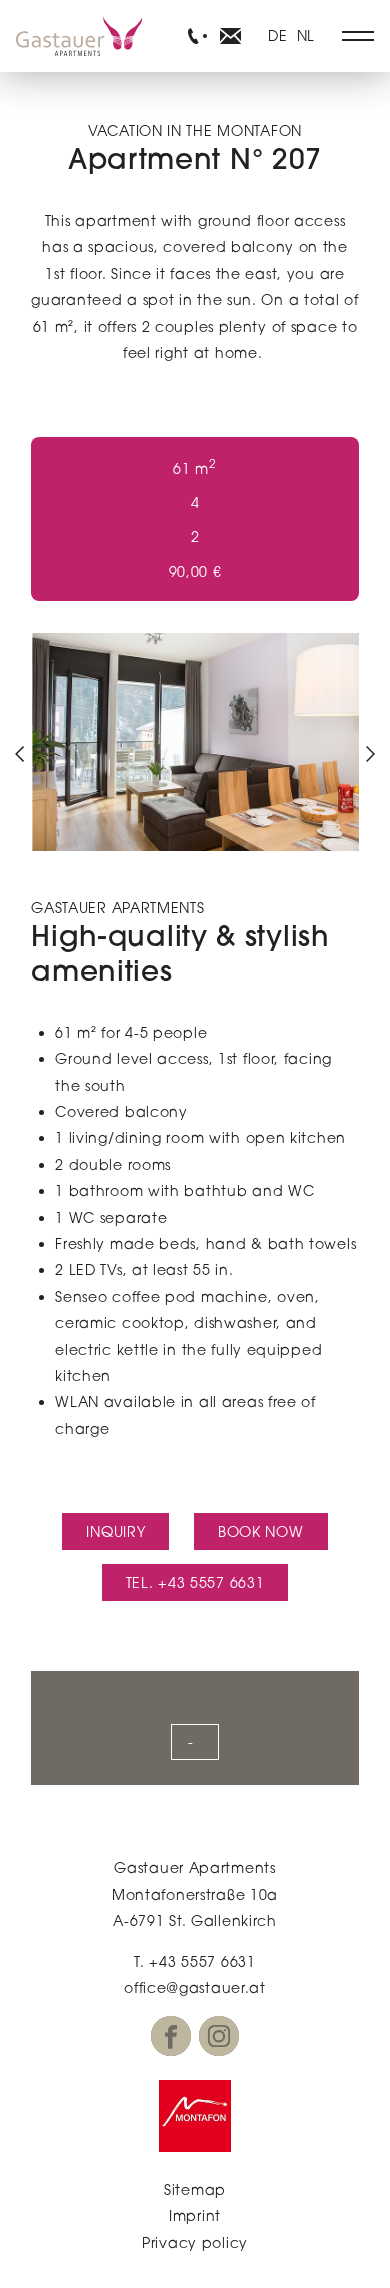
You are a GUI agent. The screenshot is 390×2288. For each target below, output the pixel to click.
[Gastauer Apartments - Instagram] (219, 2036)
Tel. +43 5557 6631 (195, 1582)
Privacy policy (195, 2242)
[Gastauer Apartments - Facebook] (171, 2036)
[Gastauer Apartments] (79, 36)
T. (194, 1961)
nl (306, 35)
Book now (261, 1531)
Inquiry (115, 1531)
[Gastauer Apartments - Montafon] (195, 2116)
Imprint (195, 2215)
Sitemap (195, 2189)
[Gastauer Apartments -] (193, 36)
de (277, 35)
